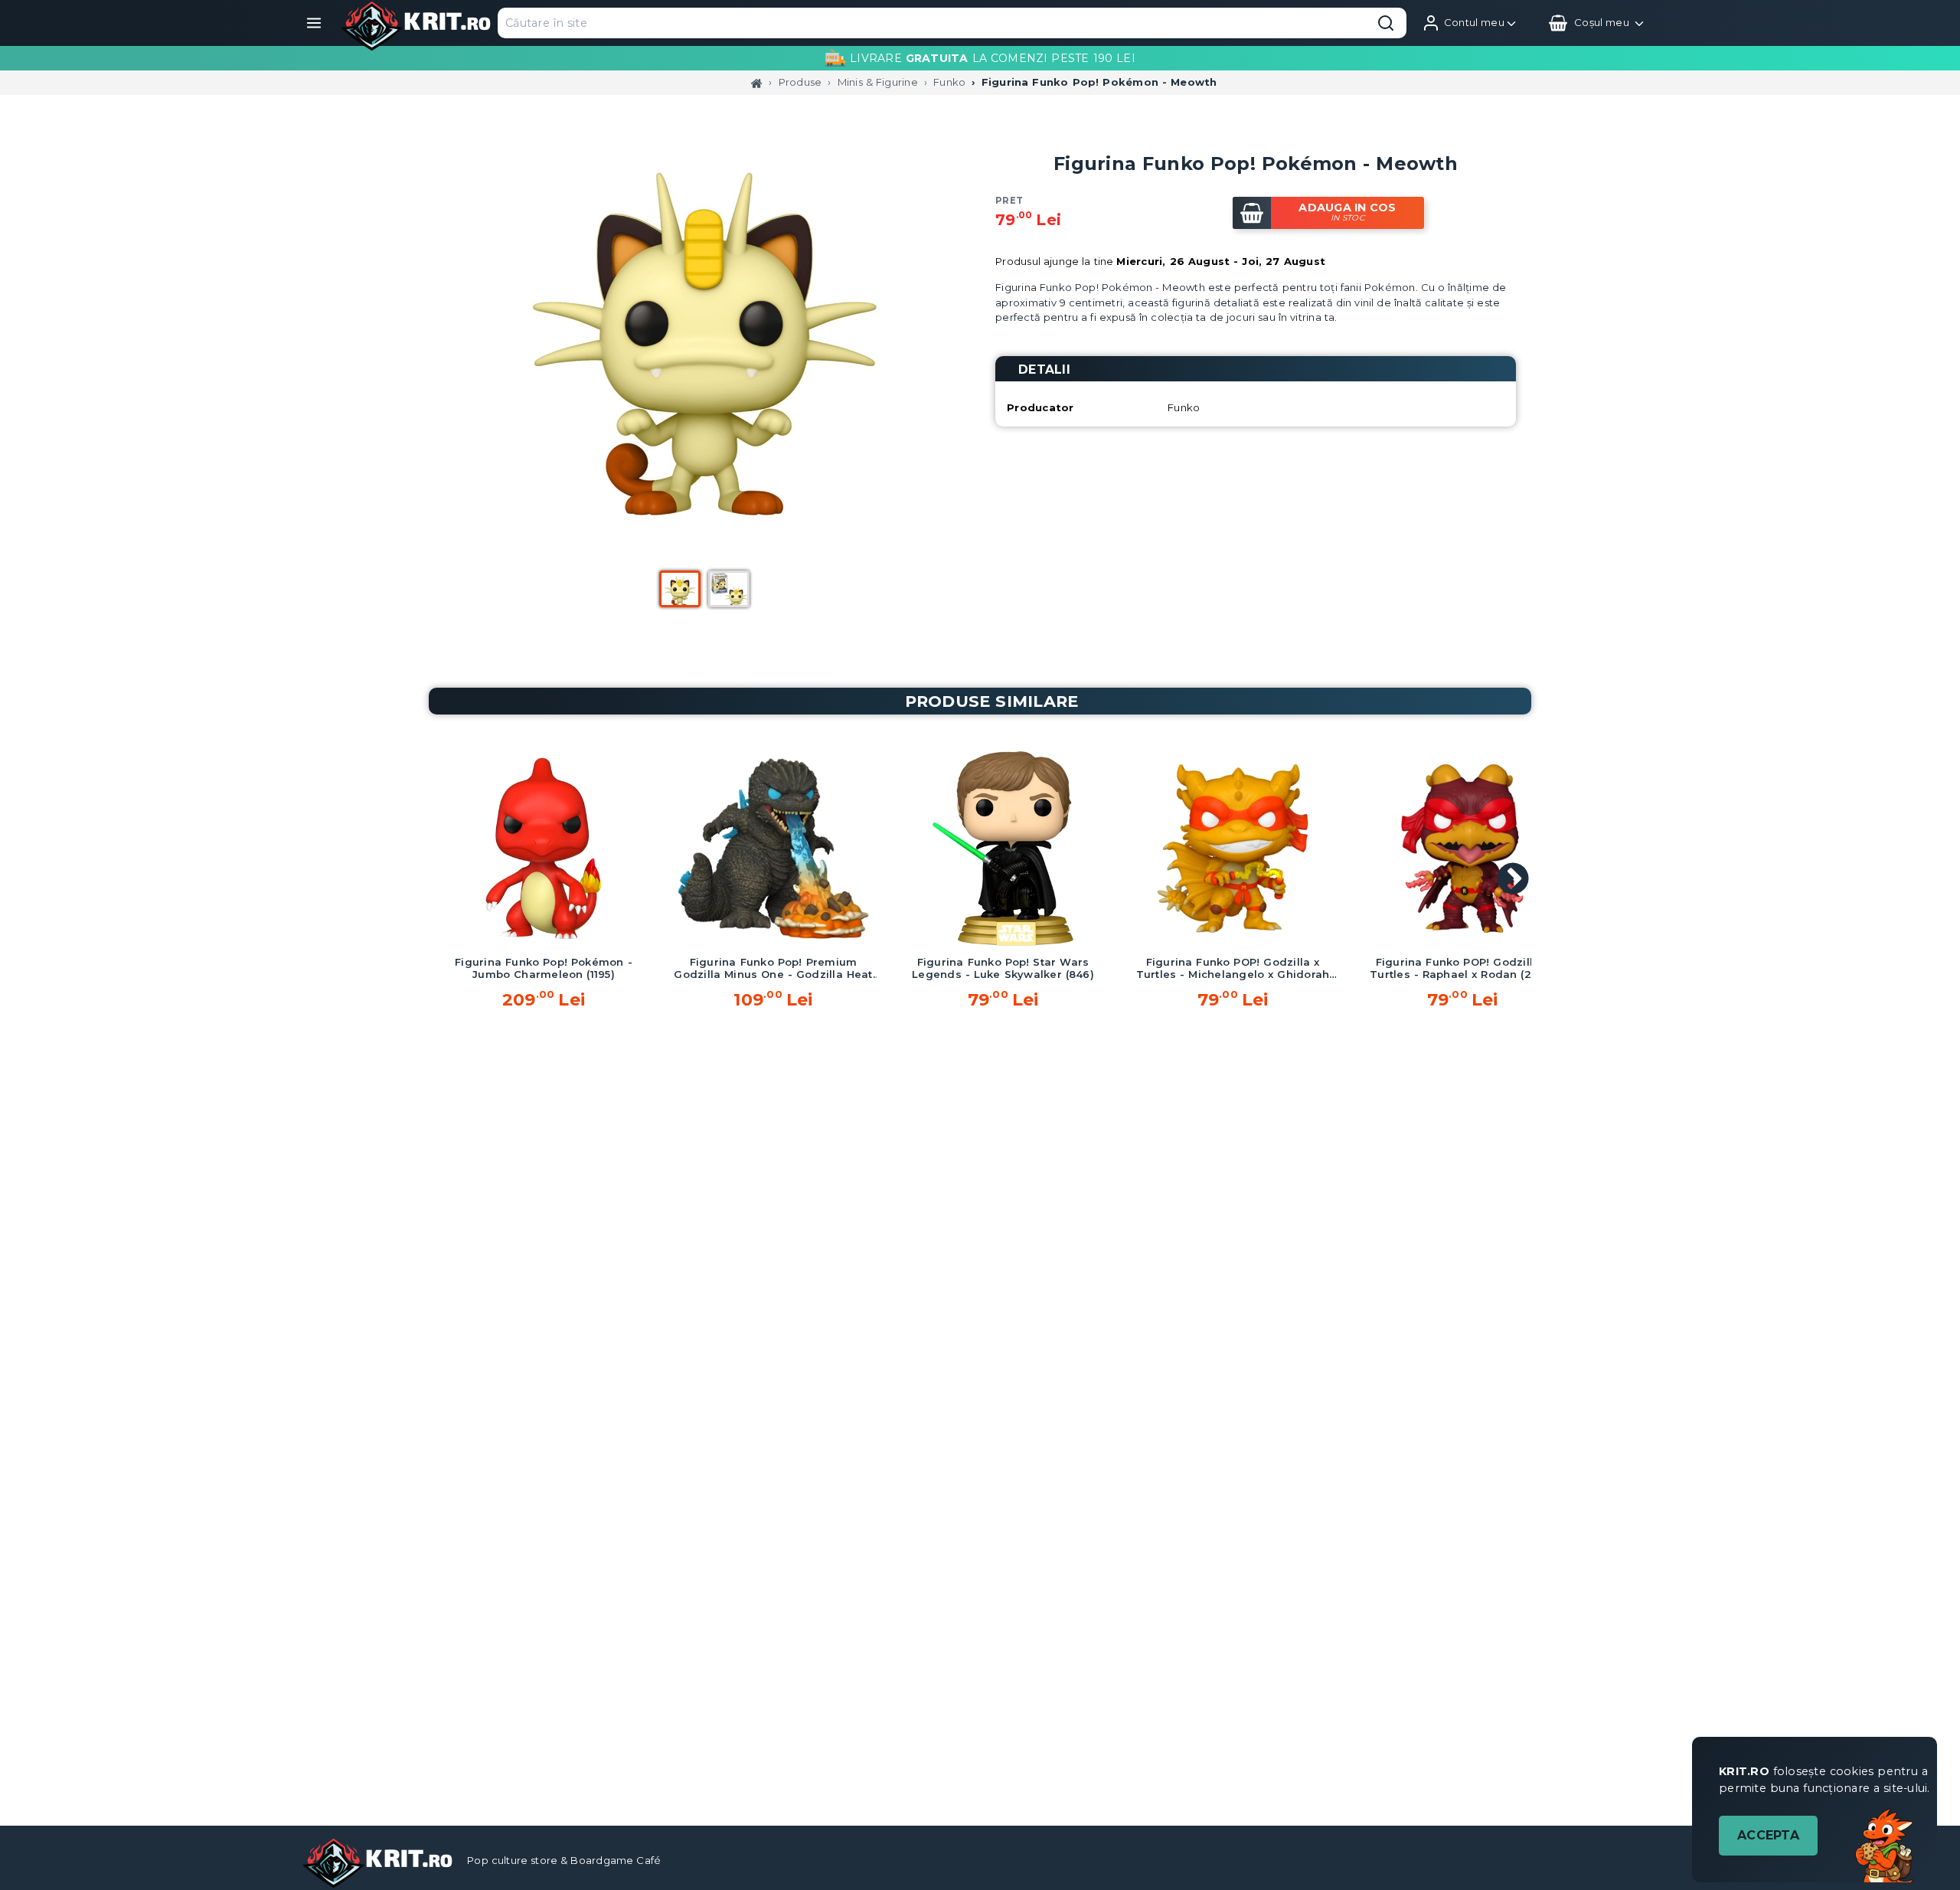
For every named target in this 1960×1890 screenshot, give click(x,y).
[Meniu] (314, 23)
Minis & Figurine (878, 82)
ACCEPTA (1768, 1835)
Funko (949, 82)
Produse (800, 82)
